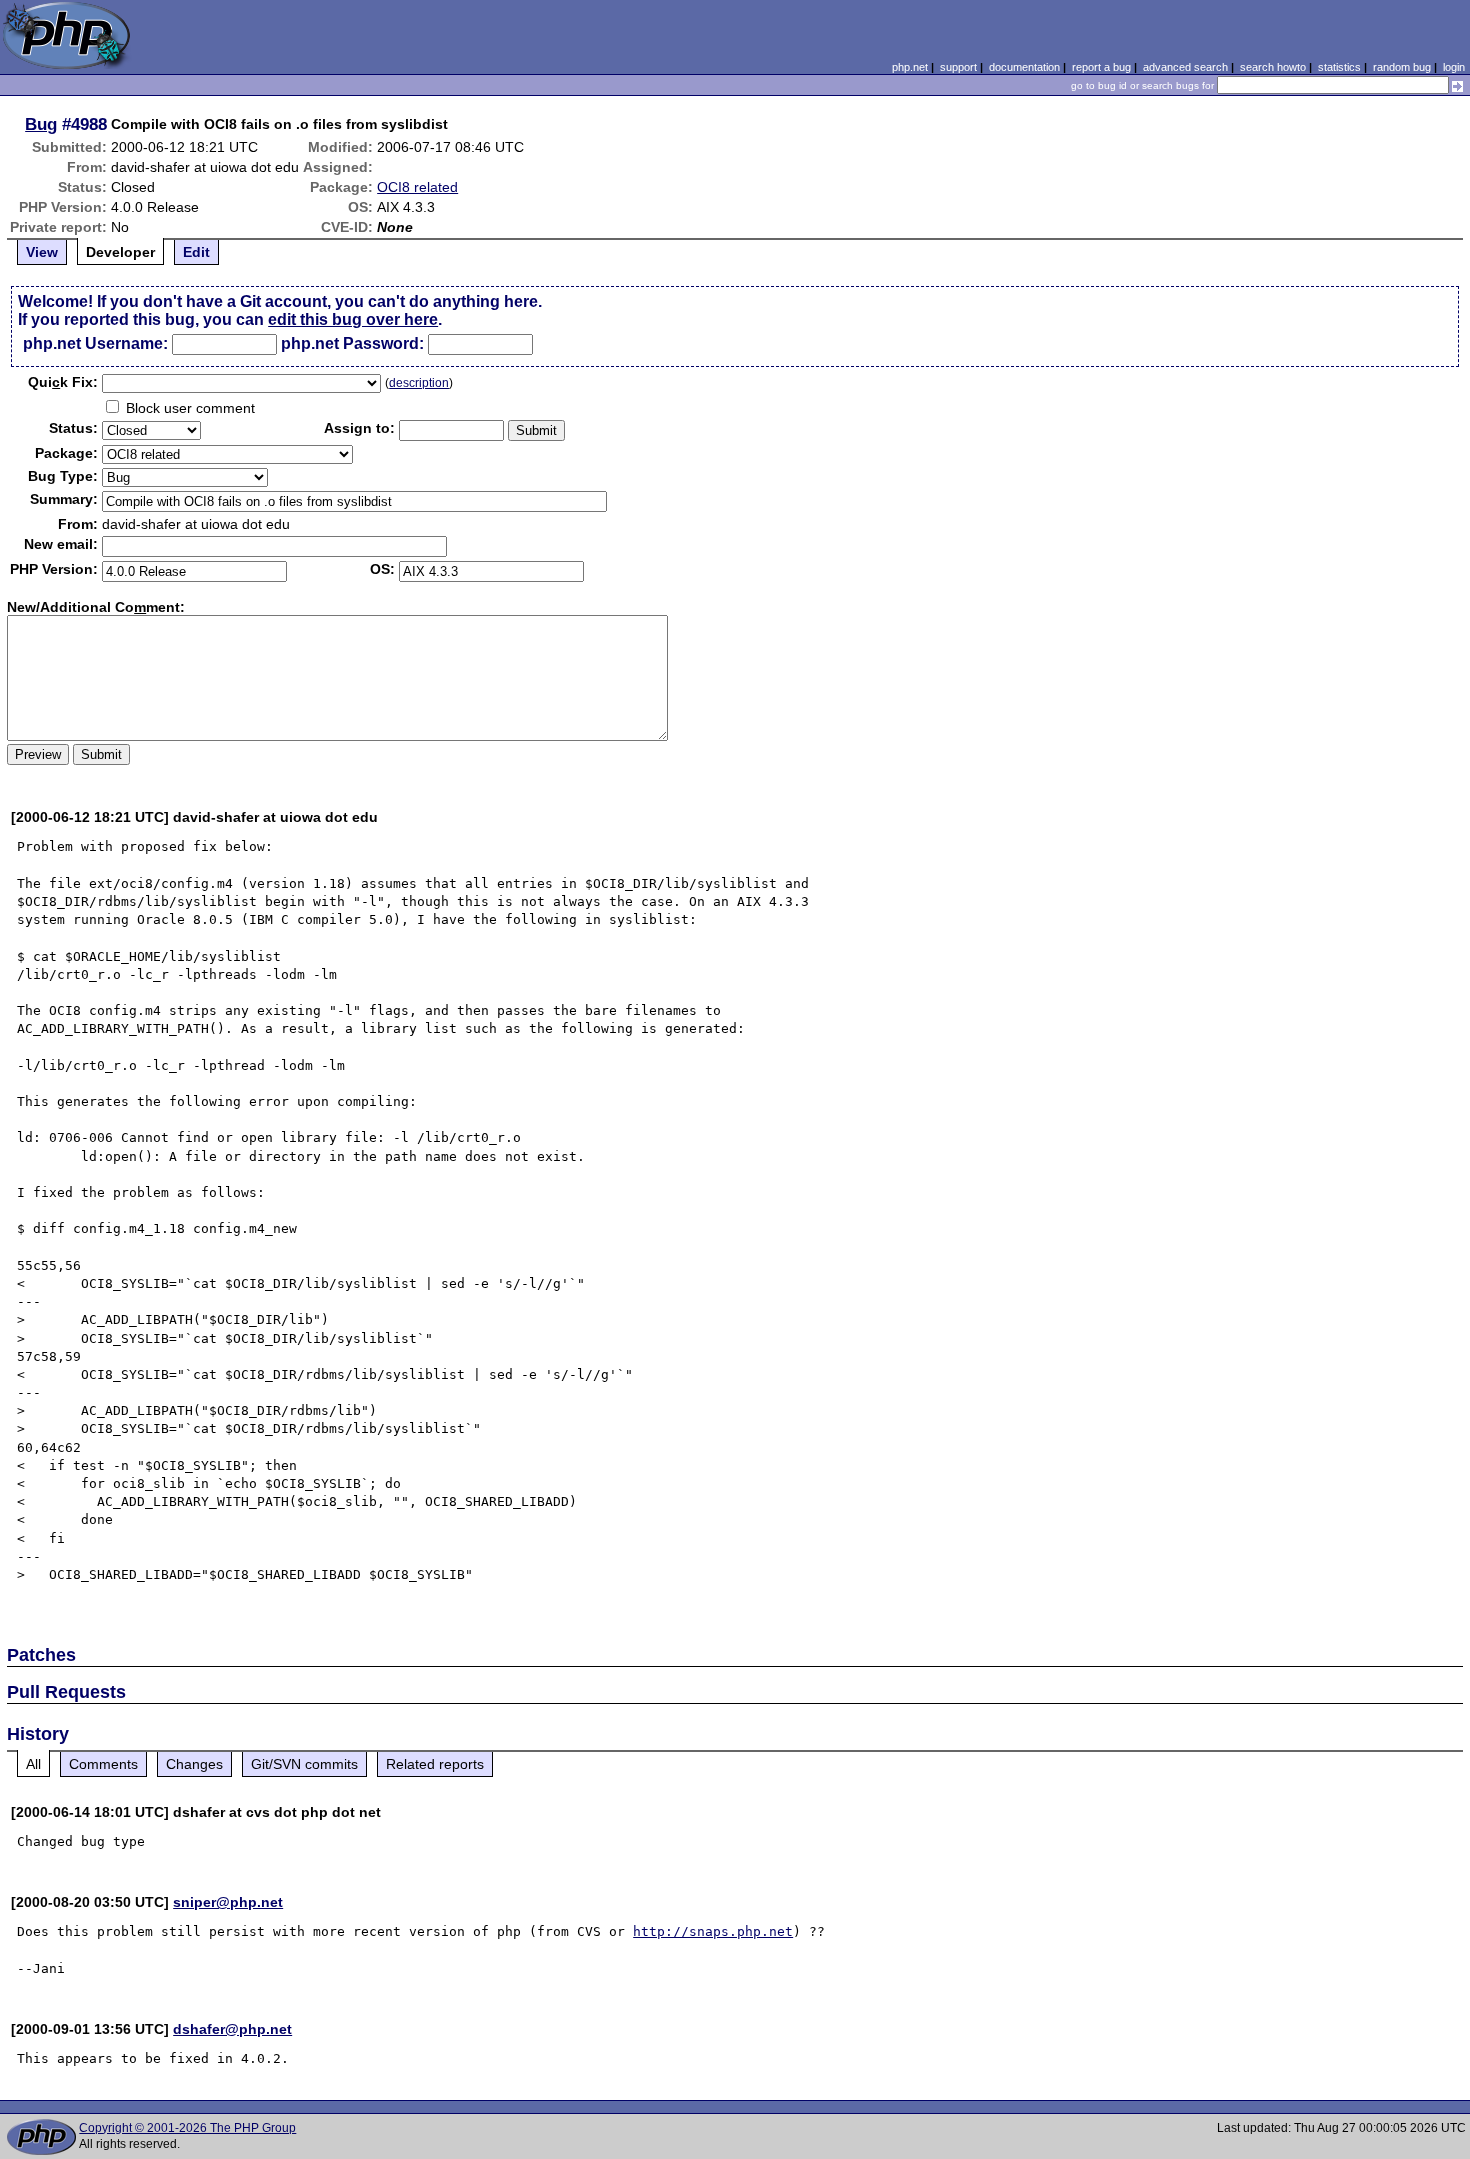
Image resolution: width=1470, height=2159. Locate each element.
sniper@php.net (228, 1902)
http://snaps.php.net (713, 1931)
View (42, 252)
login (1454, 67)
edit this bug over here (353, 319)
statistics (1339, 67)
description (419, 383)
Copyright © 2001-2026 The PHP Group (187, 2128)
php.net (910, 67)
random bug (1402, 67)
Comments (103, 1764)
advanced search (1185, 67)
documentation (1024, 67)
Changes (194, 1764)
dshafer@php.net (232, 2029)
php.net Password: (352, 343)
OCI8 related (417, 187)
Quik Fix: (63, 382)
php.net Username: (95, 343)
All (33, 1764)
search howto (1273, 67)
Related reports (435, 1764)
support (958, 67)
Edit (196, 252)
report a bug (1101, 67)
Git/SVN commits (304, 1764)
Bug (41, 124)
